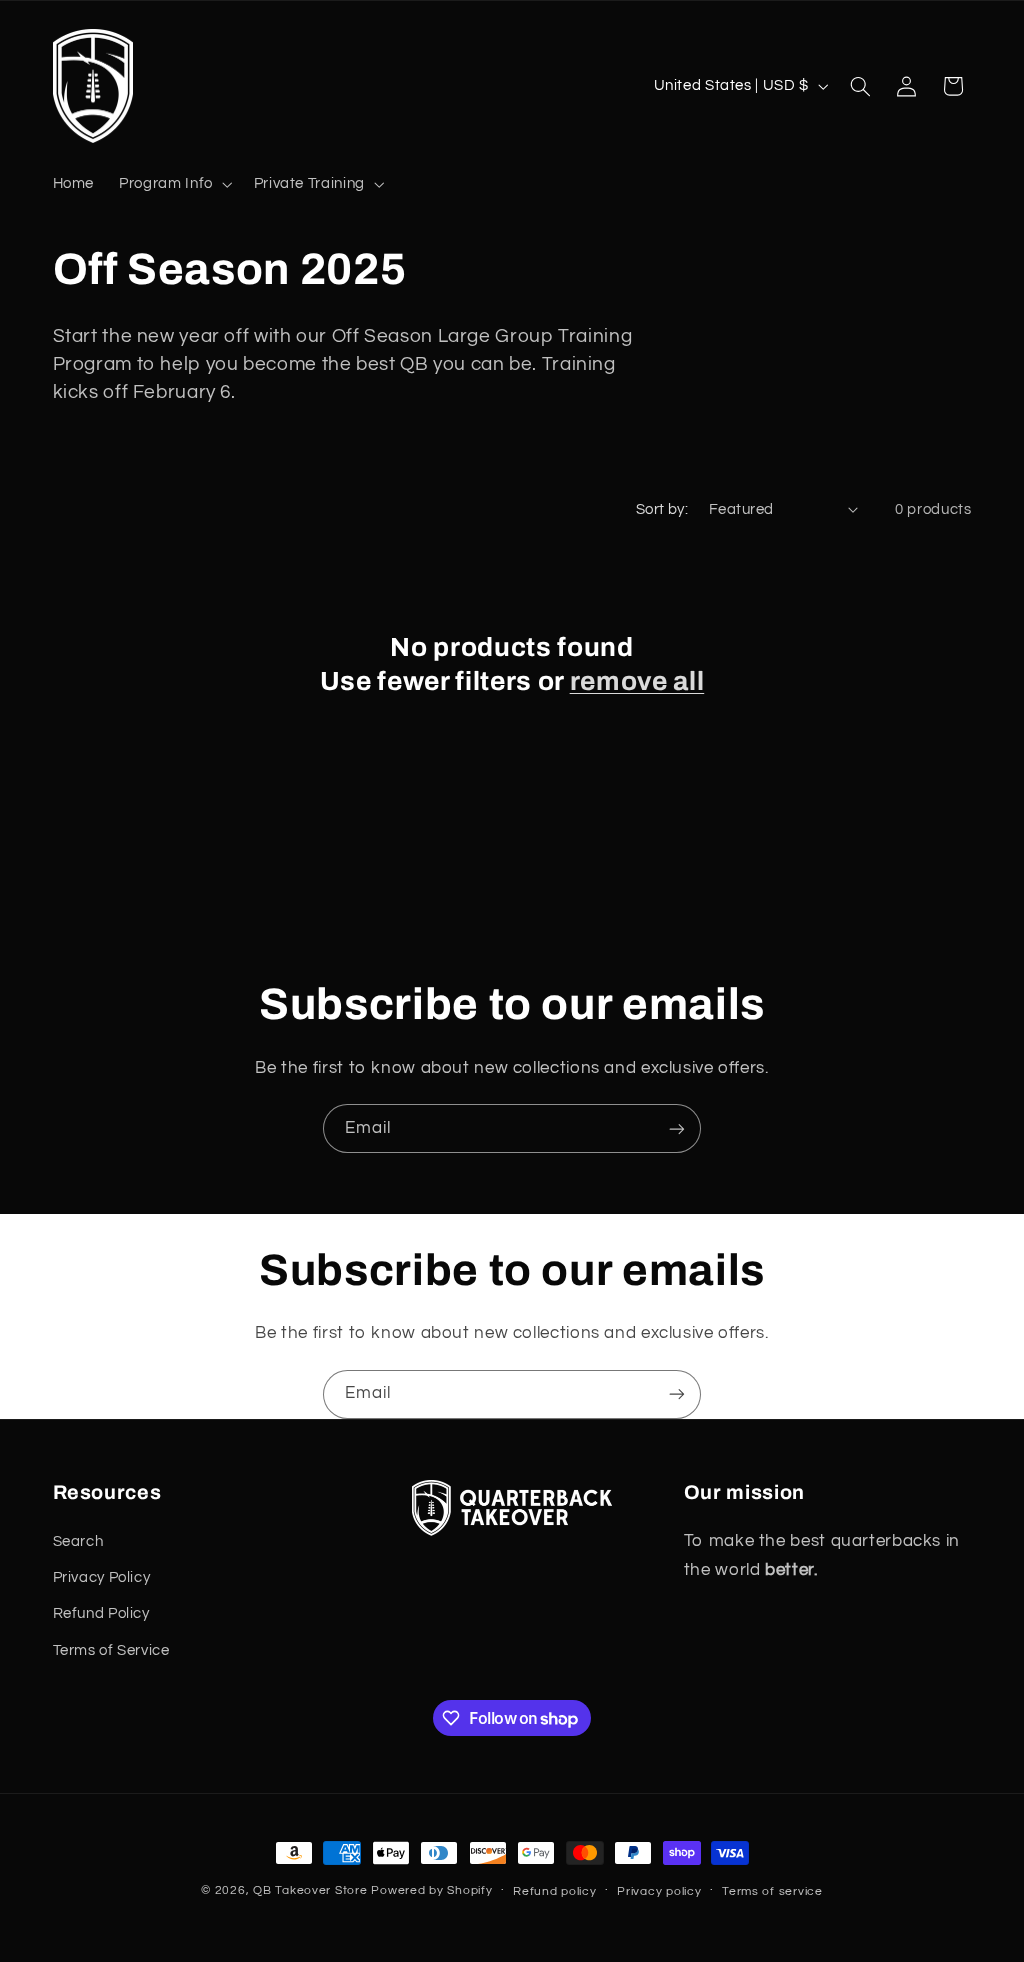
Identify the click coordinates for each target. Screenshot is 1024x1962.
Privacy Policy (102, 1577)
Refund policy (555, 1891)
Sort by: (662, 509)
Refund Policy (101, 1613)
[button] (174, 184)
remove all (637, 681)
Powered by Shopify (431, 1890)
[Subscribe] (677, 1128)
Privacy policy (659, 1891)
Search (78, 1541)
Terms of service (772, 1891)
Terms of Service (111, 1650)
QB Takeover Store (310, 1890)
